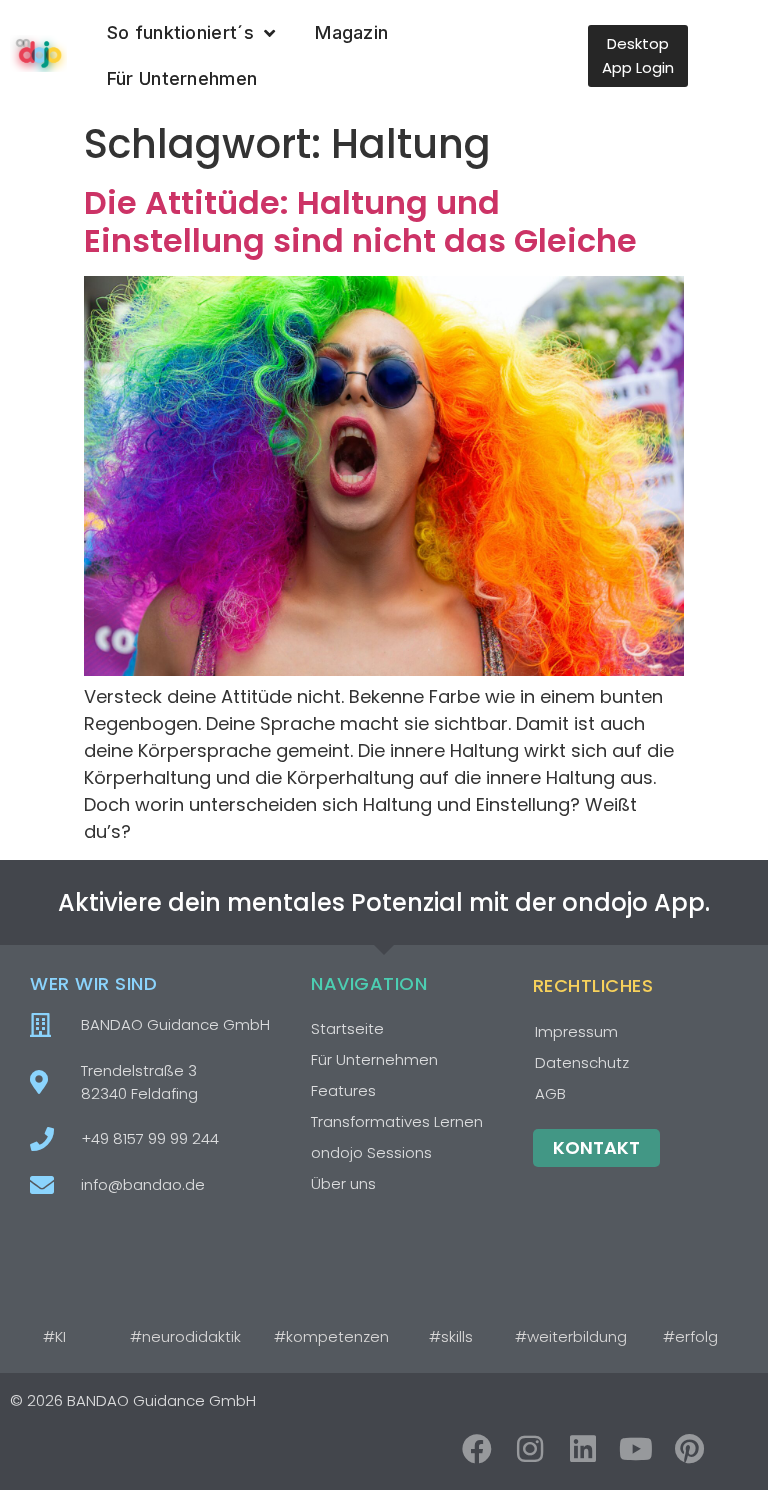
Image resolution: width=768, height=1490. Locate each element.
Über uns (343, 1183)
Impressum (576, 1031)
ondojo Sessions (371, 1152)
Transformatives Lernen (397, 1121)
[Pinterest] (689, 1449)
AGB (550, 1093)
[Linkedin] (583, 1449)
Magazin (351, 32)
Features (343, 1090)
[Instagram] (530, 1449)
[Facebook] (477, 1449)
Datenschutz (582, 1062)
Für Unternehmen (182, 78)
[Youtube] (636, 1449)
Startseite (347, 1028)
